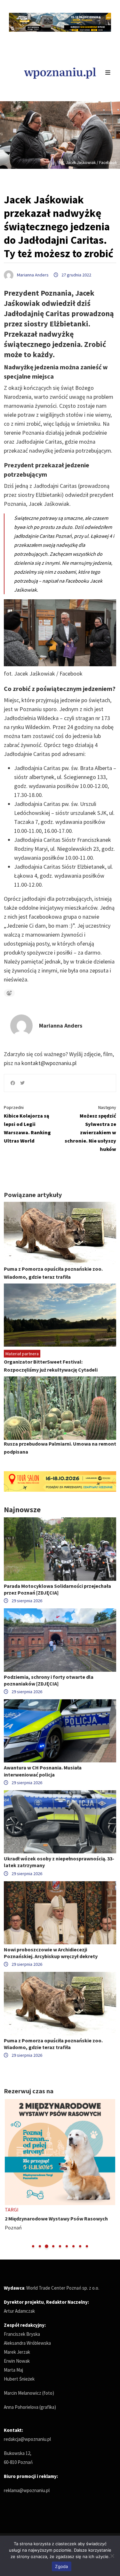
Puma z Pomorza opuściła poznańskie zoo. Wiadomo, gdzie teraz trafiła (53, 2044)
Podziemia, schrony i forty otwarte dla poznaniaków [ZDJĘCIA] (49, 1680)
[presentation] (9, 2174)
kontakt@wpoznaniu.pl (49, 1063)
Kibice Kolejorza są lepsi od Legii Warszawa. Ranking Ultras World (27, 1124)
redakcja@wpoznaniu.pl (27, 2439)
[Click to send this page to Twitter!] (22, 1083)
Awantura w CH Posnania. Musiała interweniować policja (43, 1771)
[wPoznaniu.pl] (60, 72)
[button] (33, 2246)
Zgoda (61, 2566)
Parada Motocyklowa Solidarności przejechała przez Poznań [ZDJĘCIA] (57, 1589)
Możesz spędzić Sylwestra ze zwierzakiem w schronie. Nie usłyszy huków (90, 1128)
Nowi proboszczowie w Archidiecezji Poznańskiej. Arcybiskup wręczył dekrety (51, 1953)
